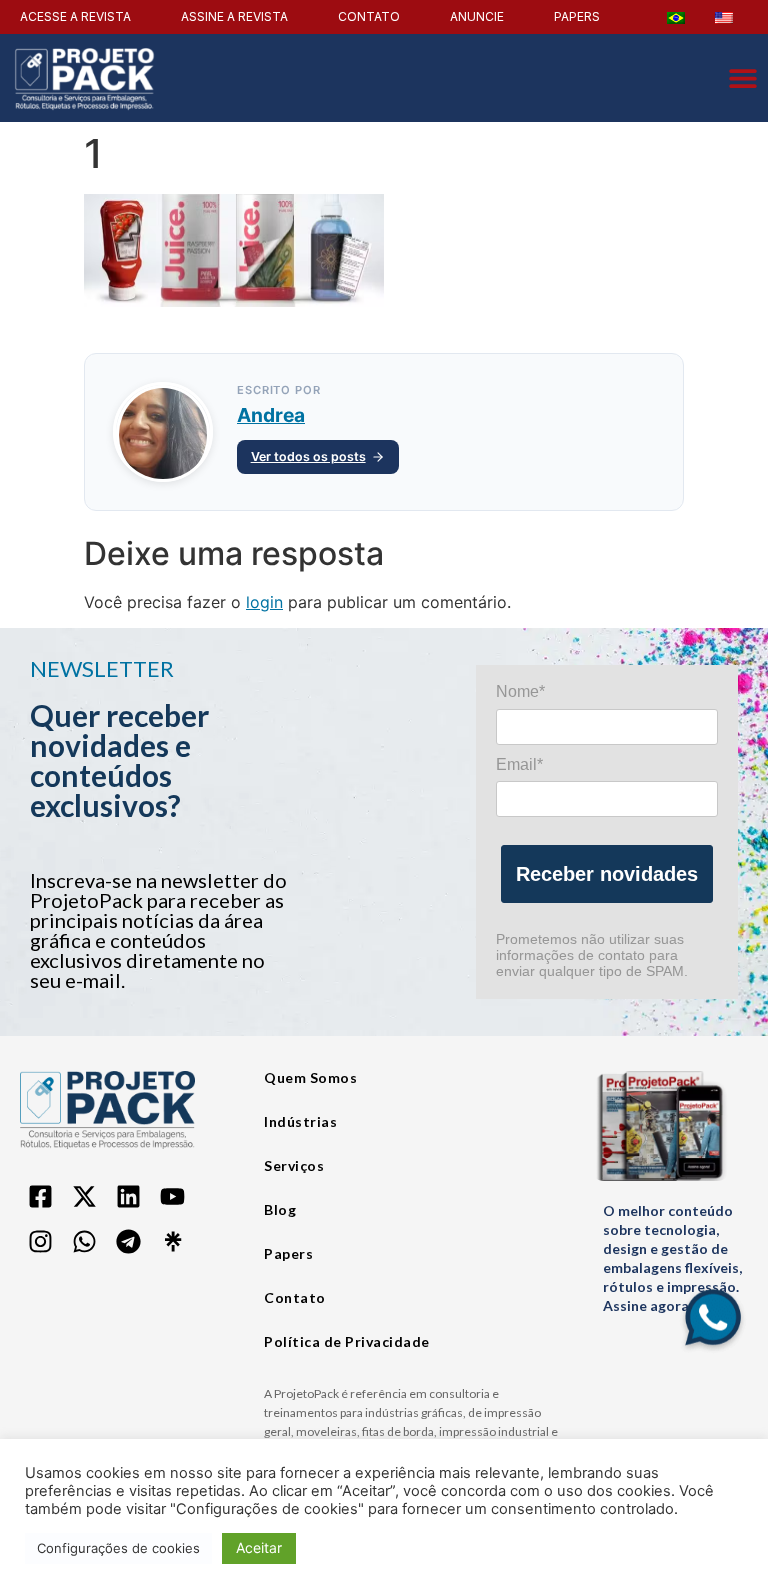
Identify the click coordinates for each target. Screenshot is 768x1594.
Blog (280, 1209)
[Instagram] (40, 1242)
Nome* (520, 691)
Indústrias (300, 1121)
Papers (288, 1253)
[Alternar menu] (743, 78)
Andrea (271, 415)
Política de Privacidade (347, 1341)
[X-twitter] (84, 1197)
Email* (519, 764)
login (264, 602)
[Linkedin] (128, 1197)
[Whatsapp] (84, 1242)
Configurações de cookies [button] (118, 1548)
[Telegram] (128, 1242)
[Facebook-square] (40, 1197)
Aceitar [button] (259, 1547)
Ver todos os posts (308, 456)
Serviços (294, 1165)
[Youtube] (172, 1197)
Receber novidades (607, 874)
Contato (295, 1297)
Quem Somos (310, 1077)
